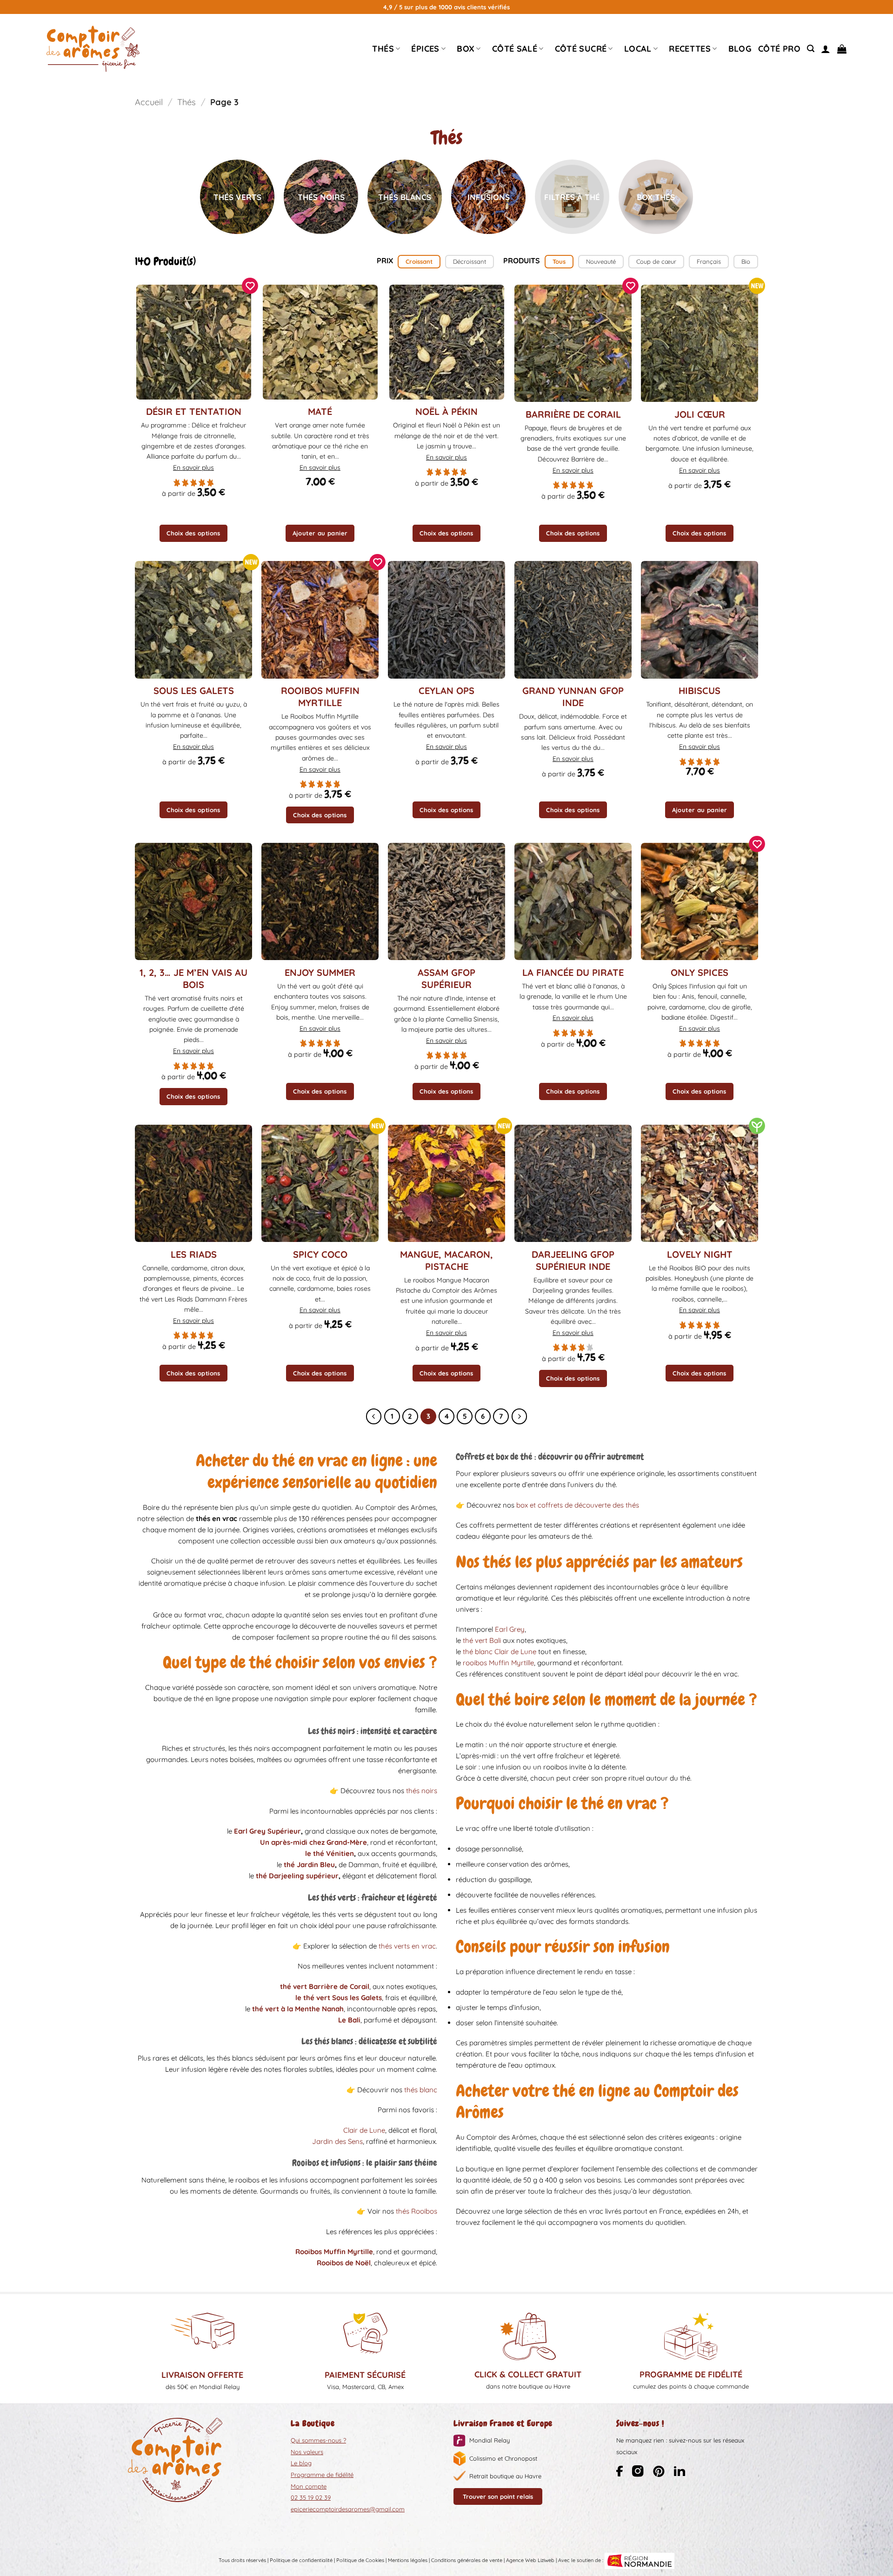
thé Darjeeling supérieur (297, 1876)
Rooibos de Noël (344, 2263)
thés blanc (421, 2090)
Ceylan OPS (446, 691)
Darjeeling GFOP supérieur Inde (573, 1260)
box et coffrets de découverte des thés (578, 1505)
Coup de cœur (656, 261)
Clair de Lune (364, 2130)
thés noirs (422, 1791)
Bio (746, 261)
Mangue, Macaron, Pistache (446, 1260)
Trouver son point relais (498, 2496)
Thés (383, 49)
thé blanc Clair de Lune (500, 1652)
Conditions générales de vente (467, 2560)
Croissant (419, 261)
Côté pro (779, 49)
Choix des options (193, 533)
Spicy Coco (320, 1254)
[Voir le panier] (842, 49)
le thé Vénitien (330, 1853)
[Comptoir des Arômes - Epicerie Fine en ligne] (93, 49)
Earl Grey (510, 1629)
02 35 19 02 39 (311, 2497)
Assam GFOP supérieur (446, 978)
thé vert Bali (482, 1640)
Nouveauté (601, 261)
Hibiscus (700, 691)
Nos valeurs (307, 2452)
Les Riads (194, 1254)
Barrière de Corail (573, 414)
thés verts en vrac (407, 1946)
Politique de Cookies (360, 2560)
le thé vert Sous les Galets (339, 1998)
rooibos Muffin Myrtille (498, 1663)
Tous (559, 261)
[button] (811, 49)
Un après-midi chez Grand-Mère (313, 1842)
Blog (740, 49)
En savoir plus (193, 467)
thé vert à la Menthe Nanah (298, 2009)
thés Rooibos (417, 2211)
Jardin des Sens (337, 2141)
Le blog (301, 2463)
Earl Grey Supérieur (267, 1831)
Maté (320, 411)
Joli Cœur (700, 414)
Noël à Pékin (446, 411)
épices (425, 49)
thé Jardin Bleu (309, 1865)
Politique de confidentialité (301, 2560)
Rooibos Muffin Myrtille (320, 697)
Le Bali (349, 2020)
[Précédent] (374, 1416)
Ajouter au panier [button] (320, 533)
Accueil (149, 102)
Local (638, 49)
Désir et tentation (194, 411)
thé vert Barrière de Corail (325, 1986)
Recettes (690, 49)
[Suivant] (520, 1416)
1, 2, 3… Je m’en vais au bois (193, 978)
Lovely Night (700, 1254)
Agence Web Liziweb (530, 2560)
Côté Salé (515, 49)
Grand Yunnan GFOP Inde (573, 697)
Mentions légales (408, 2560)
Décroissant (470, 261)
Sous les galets (194, 691)
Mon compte (309, 2486)
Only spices (700, 972)
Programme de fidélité (322, 2475)
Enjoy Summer (320, 972)
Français (709, 261)
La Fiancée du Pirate (573, 972)
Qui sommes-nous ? (318, 2440)
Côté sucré (581, 49)
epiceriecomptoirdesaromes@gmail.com (348, 2509)
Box (466, 49)
